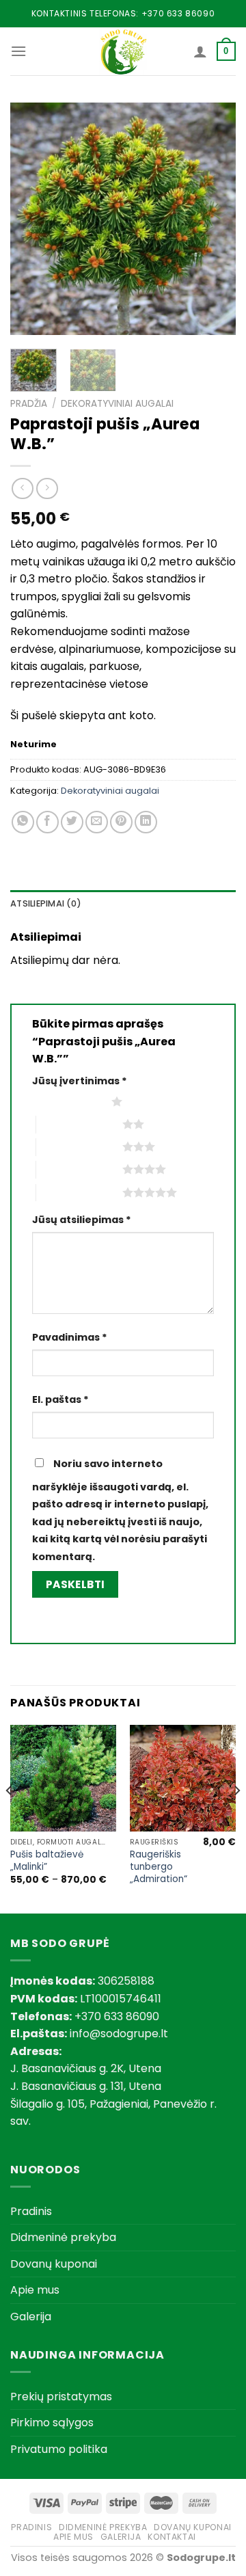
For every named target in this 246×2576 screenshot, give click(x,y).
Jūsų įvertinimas (80, 1081)
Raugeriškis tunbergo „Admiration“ (159, 1867)
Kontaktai (172, 2537)
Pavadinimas (70, 1337)
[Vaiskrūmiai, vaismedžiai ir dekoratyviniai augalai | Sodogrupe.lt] (123, 51)
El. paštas (60, 1399)
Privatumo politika (59, 2449)
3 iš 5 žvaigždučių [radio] (79, 1146)
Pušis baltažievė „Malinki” (47, 1861)
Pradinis (31, 2211)
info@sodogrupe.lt (119, 2034)
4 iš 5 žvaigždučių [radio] (79, 1169)
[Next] (214, 219)
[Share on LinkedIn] (146, 822)
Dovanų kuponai (54, 2264)
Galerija (31, 2317)
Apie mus (35, 2290)
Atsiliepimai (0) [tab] (46, 903)
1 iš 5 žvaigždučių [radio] (68, 1101)
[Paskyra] (200, 51)
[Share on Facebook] (47, 822)
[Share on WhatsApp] (23, 822)
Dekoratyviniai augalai (117, 404)
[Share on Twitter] (72, 822)
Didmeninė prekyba (63, 2237)
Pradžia (29, 404)
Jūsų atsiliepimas (82, 1220)
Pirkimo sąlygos (52, 2423)
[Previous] (32, 219)
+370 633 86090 (178, 13)
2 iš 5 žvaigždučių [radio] (79, 1124)
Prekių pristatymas (61, 2397)
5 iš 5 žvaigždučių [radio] (79, 1192)
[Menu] (18, 51)
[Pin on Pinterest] (121, 822)
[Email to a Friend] (97, 822)
